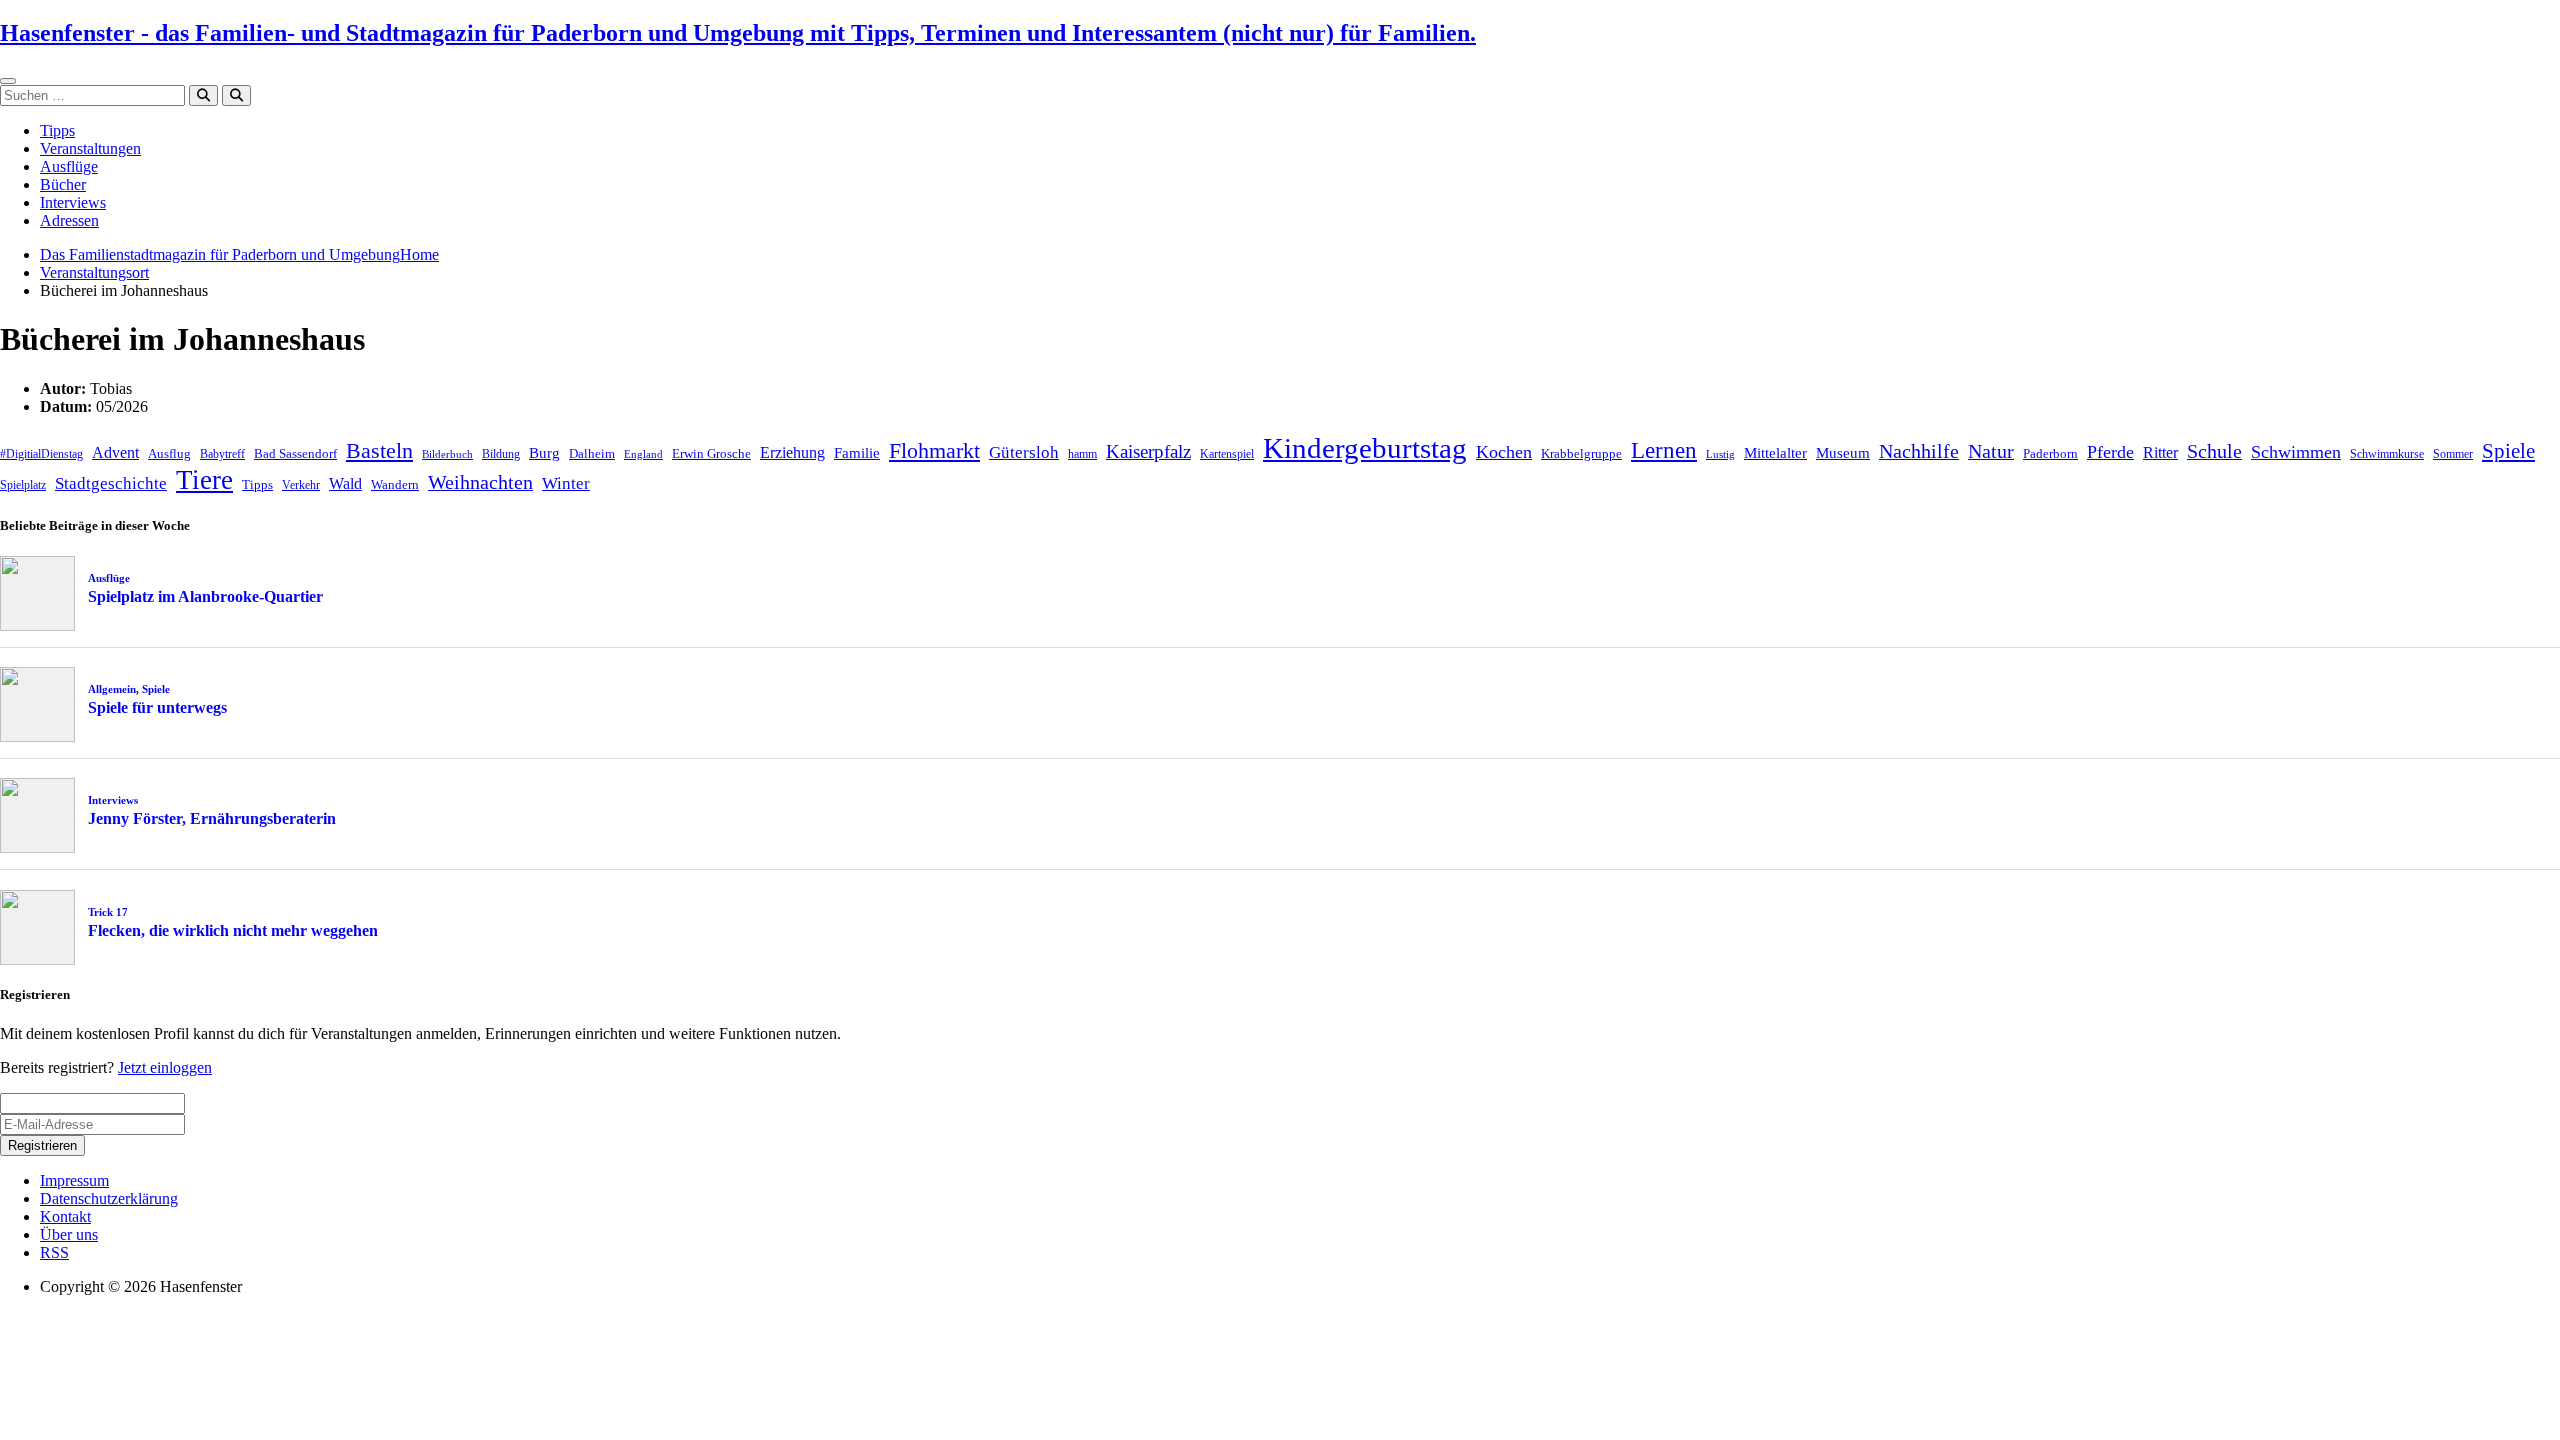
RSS (54, 1252)
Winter (566, 483)
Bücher (63, 184)
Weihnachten (480, 482)
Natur (1991, 451)
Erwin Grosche (711, 453)
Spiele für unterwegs (157, 707)
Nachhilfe (1919, 451)
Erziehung (792, 452)
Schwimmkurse (2387, 454)
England (643, 454)
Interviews (73, 202)
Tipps (57, 130)
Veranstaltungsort (94, 272)
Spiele (2508, 451)
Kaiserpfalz (1148, 451)
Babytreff (222, 454)
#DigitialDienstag (41, 454)
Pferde (2110, 452)
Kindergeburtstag (1365, 448)
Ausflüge (69, 166)
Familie (857, 453)
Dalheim (592, 453)
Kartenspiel (1227, 454)
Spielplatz (23, 485)
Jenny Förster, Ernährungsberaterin (212, 818)
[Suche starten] (203, 95)
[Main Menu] (8, 81)
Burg (544, 453)
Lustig (1720, 454)
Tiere (204, 480)
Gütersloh (1024, 452)
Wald (345, 483)
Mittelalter (1775, 453)
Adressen (69, 220)
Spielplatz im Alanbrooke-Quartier (205, 596)
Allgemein (112, 689)
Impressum (74, 1180)
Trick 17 (108, 912)
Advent (115, 452)
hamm (1082, 454)
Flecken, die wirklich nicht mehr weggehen (233, 930)
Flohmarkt (934, 450)
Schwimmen (2296, 452)
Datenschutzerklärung (109, 1198)
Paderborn (2050, 453)
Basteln (379, 450)
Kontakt (65, 1216)
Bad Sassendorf (295, 453)
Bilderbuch (447, 454)
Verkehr (301, 485)
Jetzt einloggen (165, 1067)
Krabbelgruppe (1581, 453)
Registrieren (42, 1145)
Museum (1843, 453)
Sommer (2453, 454)
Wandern (395, 484)
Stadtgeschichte (111, 483)
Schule (2214, 451)
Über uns (69, 1234)
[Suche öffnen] (236, 95)
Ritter (2160, 452)
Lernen (1664, 450)
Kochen (1504, 452)
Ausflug (169, 453)
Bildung (501, 454)
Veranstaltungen (90, 148)
